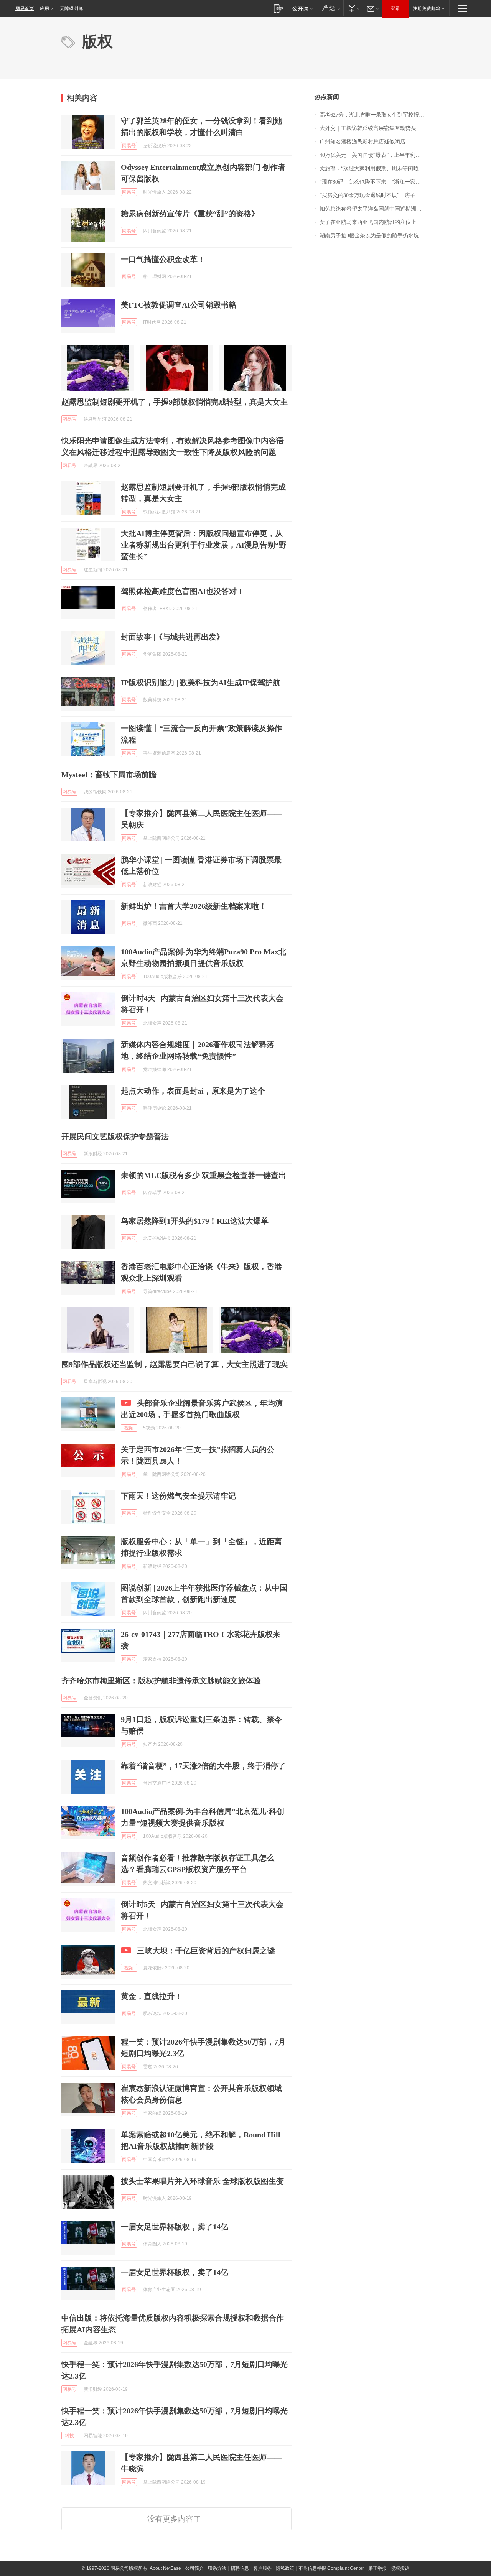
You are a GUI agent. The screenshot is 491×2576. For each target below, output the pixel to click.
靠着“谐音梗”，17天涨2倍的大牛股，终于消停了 (203, 1766)
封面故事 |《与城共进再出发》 (172, 637)
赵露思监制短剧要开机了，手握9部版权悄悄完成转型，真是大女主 (175, 402)
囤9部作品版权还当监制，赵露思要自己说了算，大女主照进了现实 (175, 1364)
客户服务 (262, 2568)
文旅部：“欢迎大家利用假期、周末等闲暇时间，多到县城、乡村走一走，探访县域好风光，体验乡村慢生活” (375, 169)
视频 (129, 1428)
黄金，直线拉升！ (152, 1996)
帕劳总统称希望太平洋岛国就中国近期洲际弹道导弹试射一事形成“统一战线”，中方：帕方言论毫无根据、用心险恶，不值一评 (375, 209)
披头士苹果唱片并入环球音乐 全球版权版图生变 (202, 2181)
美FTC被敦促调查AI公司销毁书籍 (179, 305)
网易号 (129, 146)
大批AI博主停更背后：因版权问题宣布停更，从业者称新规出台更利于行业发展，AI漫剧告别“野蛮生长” (204, 545)
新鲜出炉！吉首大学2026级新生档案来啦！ (194, 906)
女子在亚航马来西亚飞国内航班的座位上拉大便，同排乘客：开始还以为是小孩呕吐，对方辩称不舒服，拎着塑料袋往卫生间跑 (375, 222)
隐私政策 (285, 2568)
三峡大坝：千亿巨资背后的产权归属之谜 (206, 1951)
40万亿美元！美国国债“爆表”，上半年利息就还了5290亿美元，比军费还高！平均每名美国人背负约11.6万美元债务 (375, 155)
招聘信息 (240, 2568)
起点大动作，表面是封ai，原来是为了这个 (193, 1091)
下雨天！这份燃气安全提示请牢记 (178, 1496)
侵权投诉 (400, 2568)
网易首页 (25, 8)
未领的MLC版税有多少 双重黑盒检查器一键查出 (203, 1175)
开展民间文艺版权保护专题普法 (115, 1137)
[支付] (353, 8)
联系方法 (217, 2568)
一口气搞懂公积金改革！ (163, 259)
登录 (395, 8)
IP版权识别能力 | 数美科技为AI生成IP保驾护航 (201, 683)
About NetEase (165, 2568)
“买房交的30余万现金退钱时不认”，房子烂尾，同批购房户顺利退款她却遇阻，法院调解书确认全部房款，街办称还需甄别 (375, 195)
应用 (44, 8)
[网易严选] (330, 8)
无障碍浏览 (71, 8)
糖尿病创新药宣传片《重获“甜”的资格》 (190, 214)
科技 (69, 2436)
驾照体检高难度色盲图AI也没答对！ (183, 591)
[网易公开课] (302, 8)
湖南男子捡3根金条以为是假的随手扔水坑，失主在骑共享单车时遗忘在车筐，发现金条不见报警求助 (375, 236)
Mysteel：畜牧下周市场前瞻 (109, 775)
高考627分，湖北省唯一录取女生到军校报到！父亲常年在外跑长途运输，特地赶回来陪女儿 (375, 115)
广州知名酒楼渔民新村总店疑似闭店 (362, 142)
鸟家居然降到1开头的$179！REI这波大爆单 (195, 1221)
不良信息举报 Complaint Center (331, 2568)
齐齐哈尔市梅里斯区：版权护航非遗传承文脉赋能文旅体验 (161, 1681)
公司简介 (194, 2568)
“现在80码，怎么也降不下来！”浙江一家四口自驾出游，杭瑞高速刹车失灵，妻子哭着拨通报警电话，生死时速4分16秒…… (375, 182)
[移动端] (279, 8)
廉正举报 (377, 2568)
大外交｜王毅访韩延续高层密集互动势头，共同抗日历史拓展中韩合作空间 (375, 128)
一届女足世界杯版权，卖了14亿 (175, 2227)
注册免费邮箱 (427, 8)
